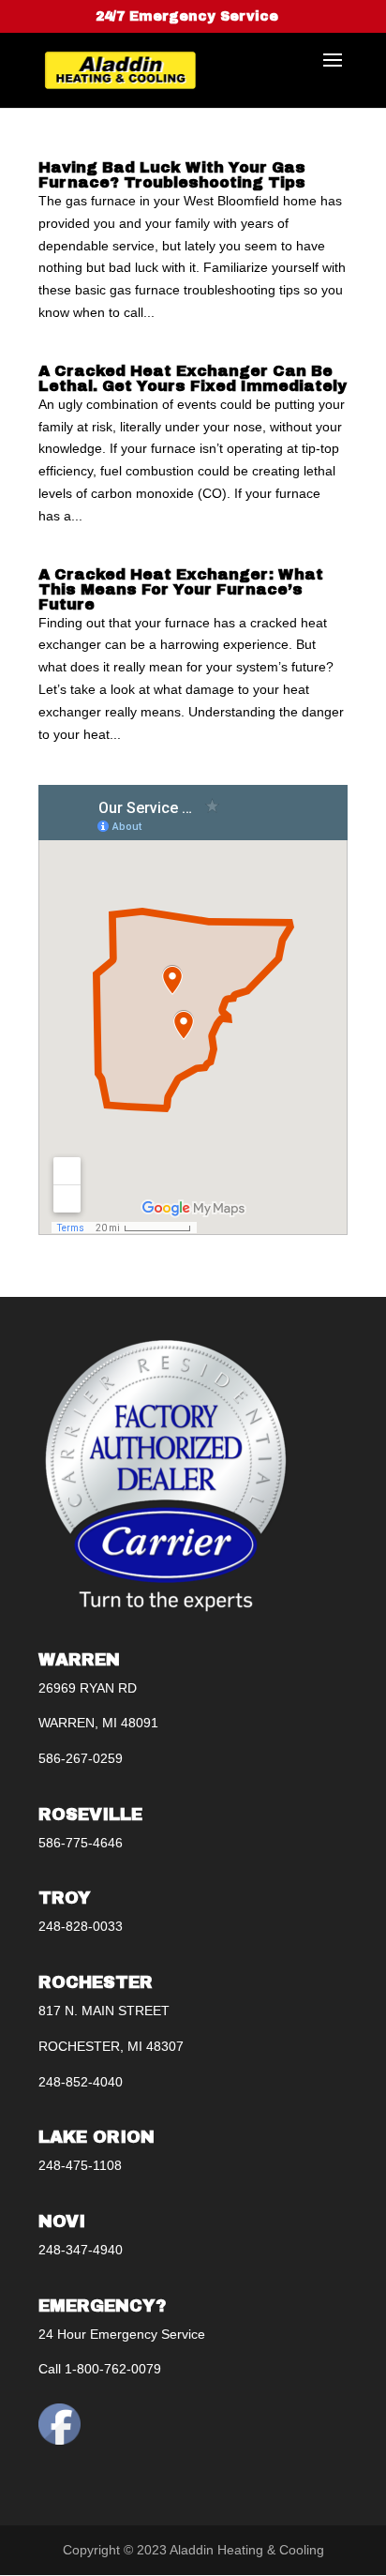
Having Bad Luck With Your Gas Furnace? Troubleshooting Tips (172, 175)
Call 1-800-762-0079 (100, 2369)
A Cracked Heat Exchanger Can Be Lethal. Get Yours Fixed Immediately (193, 378)
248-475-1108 (80, 2165)
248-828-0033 (81, 1926)
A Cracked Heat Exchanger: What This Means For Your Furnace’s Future (181, 589)
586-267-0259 (81, 1758)
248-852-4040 (81, 2082)
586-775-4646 (81, 1843)
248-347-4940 (81, 2250)
